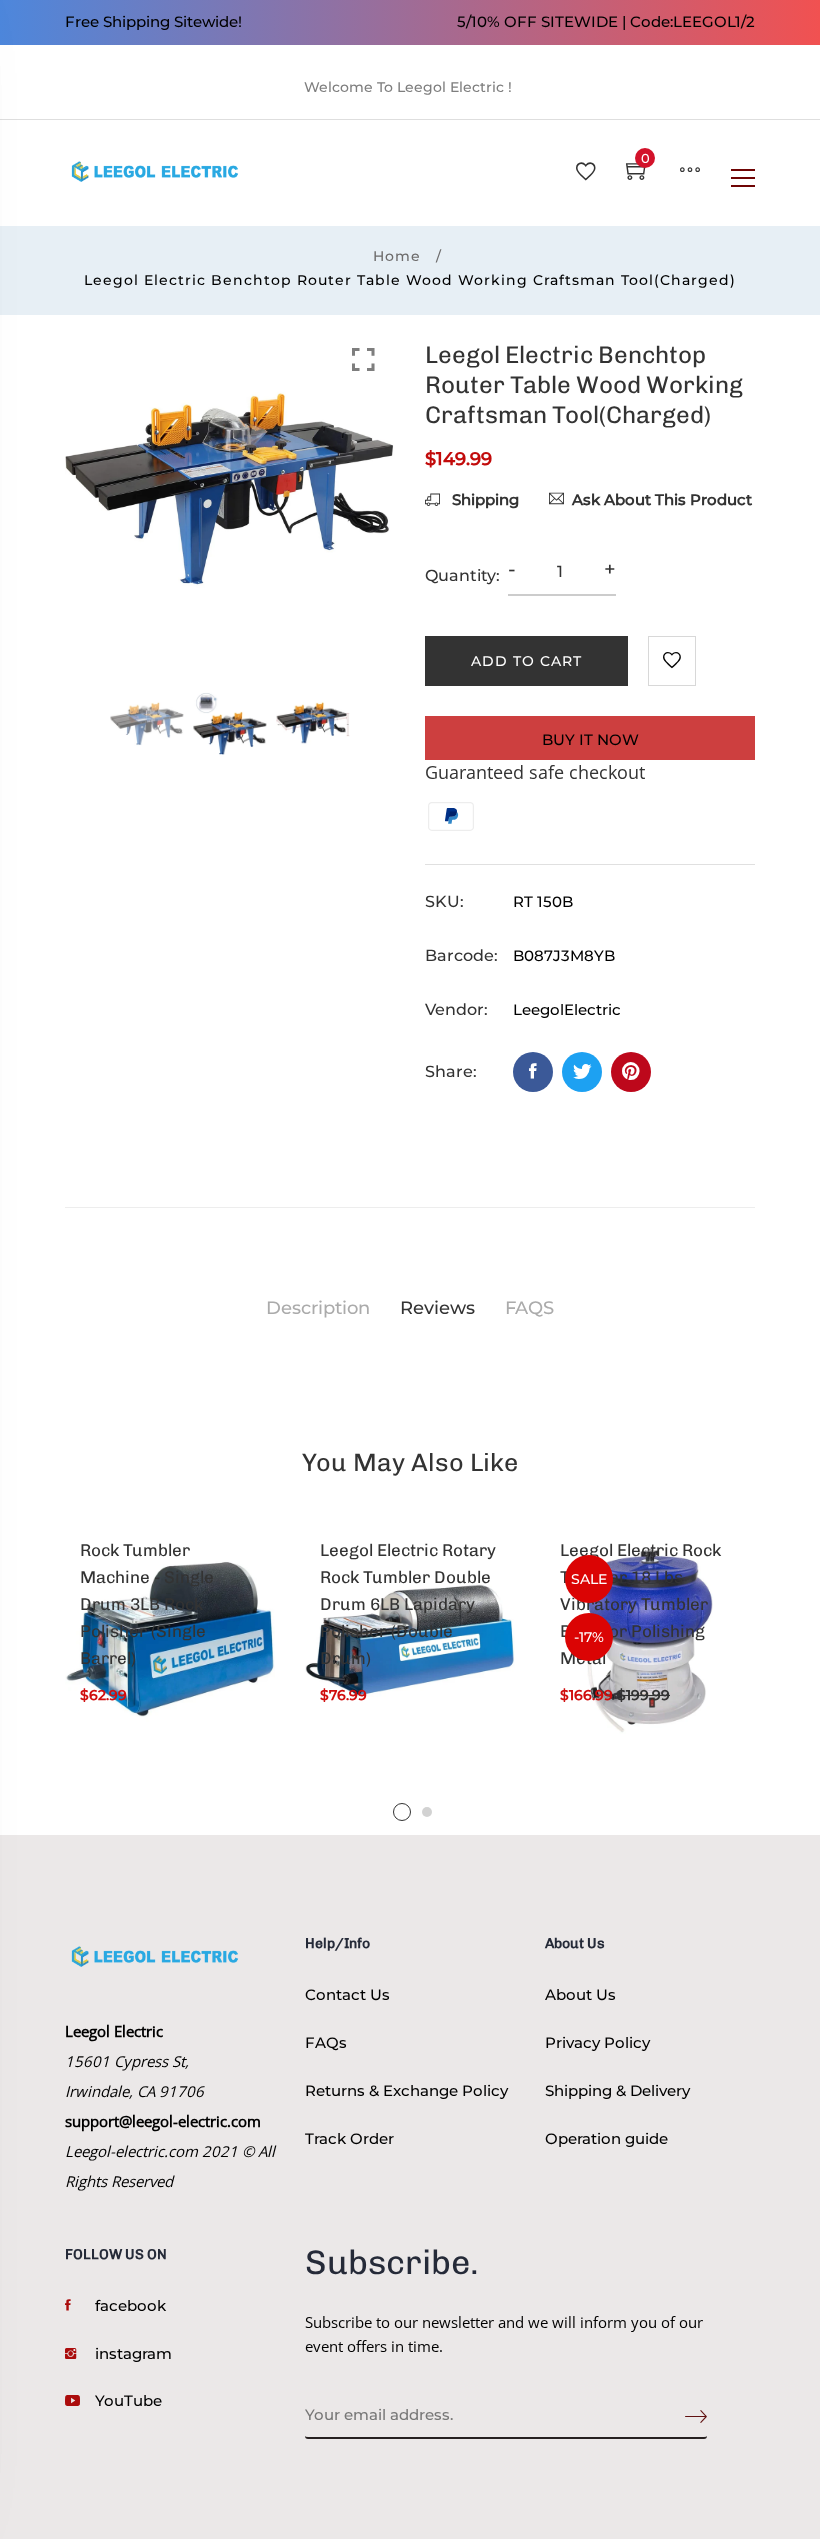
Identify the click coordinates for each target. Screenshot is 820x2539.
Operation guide (606, 2138)
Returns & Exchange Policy (406, 2090)
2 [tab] (427, 1812)
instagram (133, 2353)
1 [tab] (402, 1812)
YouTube (128, 2400)
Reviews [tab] (437, 1308)
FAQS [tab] (529, 1308)
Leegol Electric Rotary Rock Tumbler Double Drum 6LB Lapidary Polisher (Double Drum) (408, 1604)
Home (397, 256)
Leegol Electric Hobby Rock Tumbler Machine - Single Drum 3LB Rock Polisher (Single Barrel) (166, 1591)
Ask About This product (662, 499)
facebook (130, 2305)
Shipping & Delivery (617, 2090)
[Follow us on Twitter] (582, 1072)
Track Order (349, 2138)
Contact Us (347, 1994)
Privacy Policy (597, 2042)
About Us (580, 1994)
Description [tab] (318, 1308)
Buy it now (590, 739)
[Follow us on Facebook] (533, 1072)
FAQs (326, 2042)
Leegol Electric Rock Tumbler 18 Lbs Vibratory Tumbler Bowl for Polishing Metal (640, 1604)
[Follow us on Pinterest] (631, 1072)
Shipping (483, 499)
